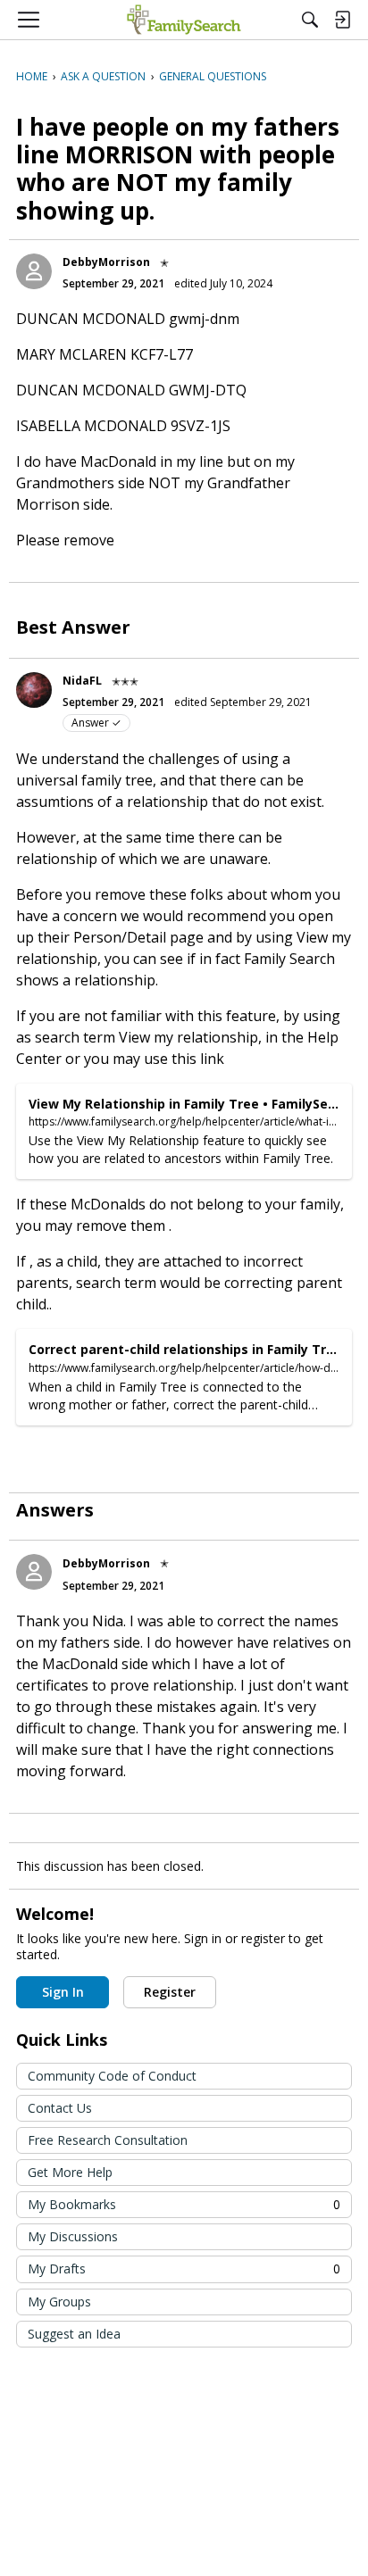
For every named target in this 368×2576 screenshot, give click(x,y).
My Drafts (184, 2269)
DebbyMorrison (106, 262)
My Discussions (73, 2236)
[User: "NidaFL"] (34, 690)
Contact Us (60, 2108)
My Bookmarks (184, 2204)
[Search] (310, 20)
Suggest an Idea (74, 2334)
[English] (184, 20)
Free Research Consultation (108, 2140)
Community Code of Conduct (112, 2076)
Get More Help (70, 2172)
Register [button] (170, 1992)
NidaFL (82, 681)
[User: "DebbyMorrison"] (34, 271)
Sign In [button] (63, 1992)
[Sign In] (342, 20)
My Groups (59, 2302)
